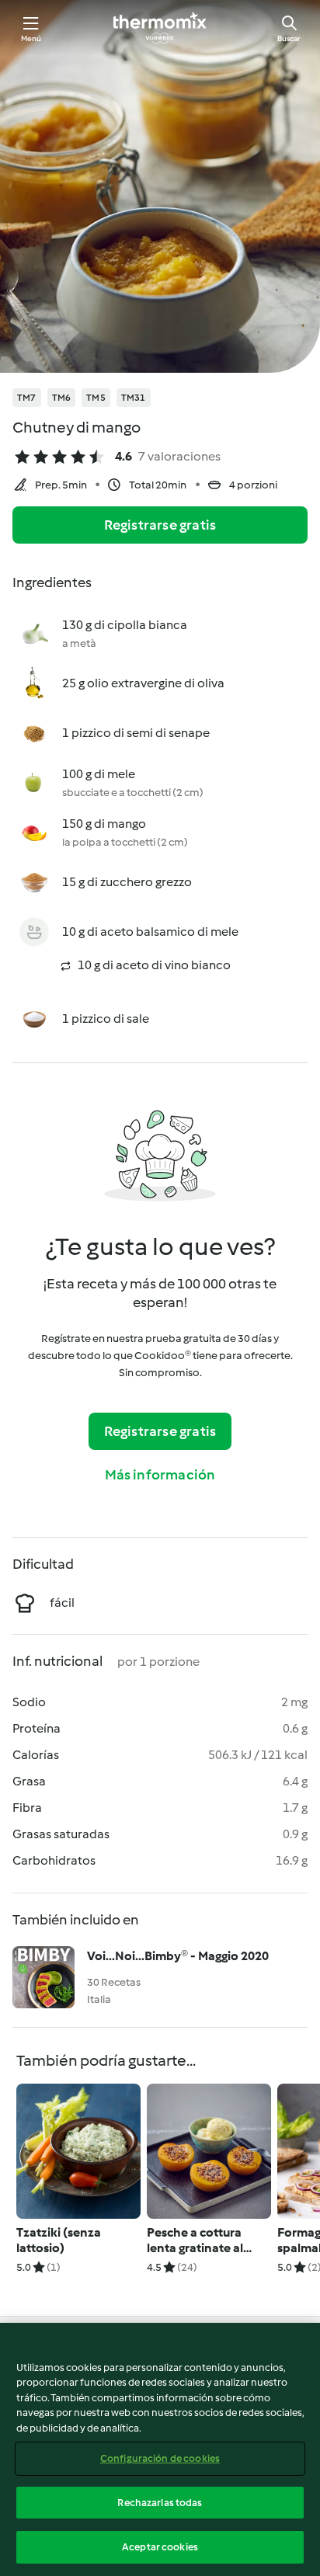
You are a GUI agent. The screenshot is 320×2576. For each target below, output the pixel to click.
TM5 (96, 398)
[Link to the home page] (160, 28)
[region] (160, 2449)
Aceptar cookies (160, 2547)
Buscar (289, 38)
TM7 (27, 398)
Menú (31, 38)
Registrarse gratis (160, 525)
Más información (160, 1475)
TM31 (134, 398)
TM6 (62, 398)
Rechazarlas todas (160, 2503)
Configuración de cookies (160, 2458)
